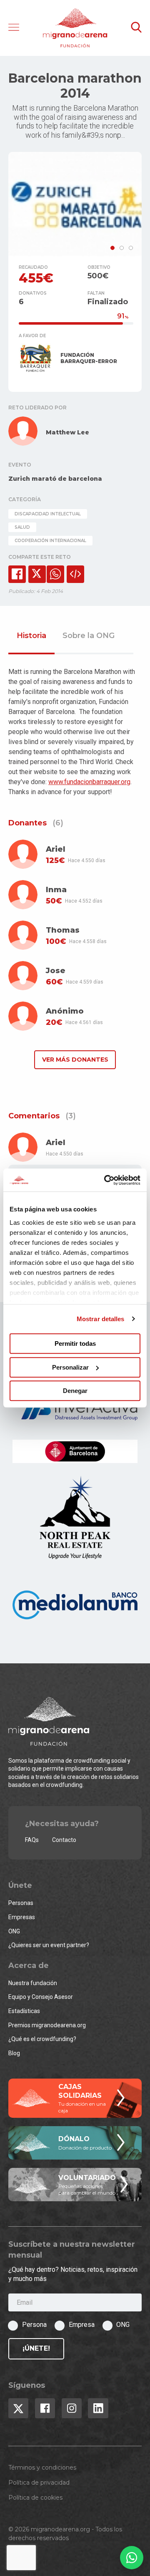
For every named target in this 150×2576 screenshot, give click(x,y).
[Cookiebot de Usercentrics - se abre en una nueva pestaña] (106, 1180)
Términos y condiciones (42, 2468)
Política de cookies (35, 2498)
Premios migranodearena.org (47, 2025)
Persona (34, 2325)
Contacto (64, 1840)
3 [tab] (131, 248)
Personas (21, 1903)
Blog (14, 2053)
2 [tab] (122, 248)
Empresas (22, 1917)
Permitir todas (75, 1344)
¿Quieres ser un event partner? (49, 1945)
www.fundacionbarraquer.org (89, 782)
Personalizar (70, 1367)
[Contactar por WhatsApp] (132, 2558)
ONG (14, 1931)
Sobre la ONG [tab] (89, 636)
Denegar (75, 1391)
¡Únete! (36, 2348)
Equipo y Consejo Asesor (41, 1997)
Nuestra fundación (33, 1983)
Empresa (82, 2325)
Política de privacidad (39, 2483)
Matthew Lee (67, 432)
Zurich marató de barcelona (55, 479)
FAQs (32, 1840)
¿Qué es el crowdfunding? (42, 2039)
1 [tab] (112, 248)
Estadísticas (24, 2011)
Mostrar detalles (101, 1319)
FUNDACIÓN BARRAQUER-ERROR (89, 358)
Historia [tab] (31, 636)
